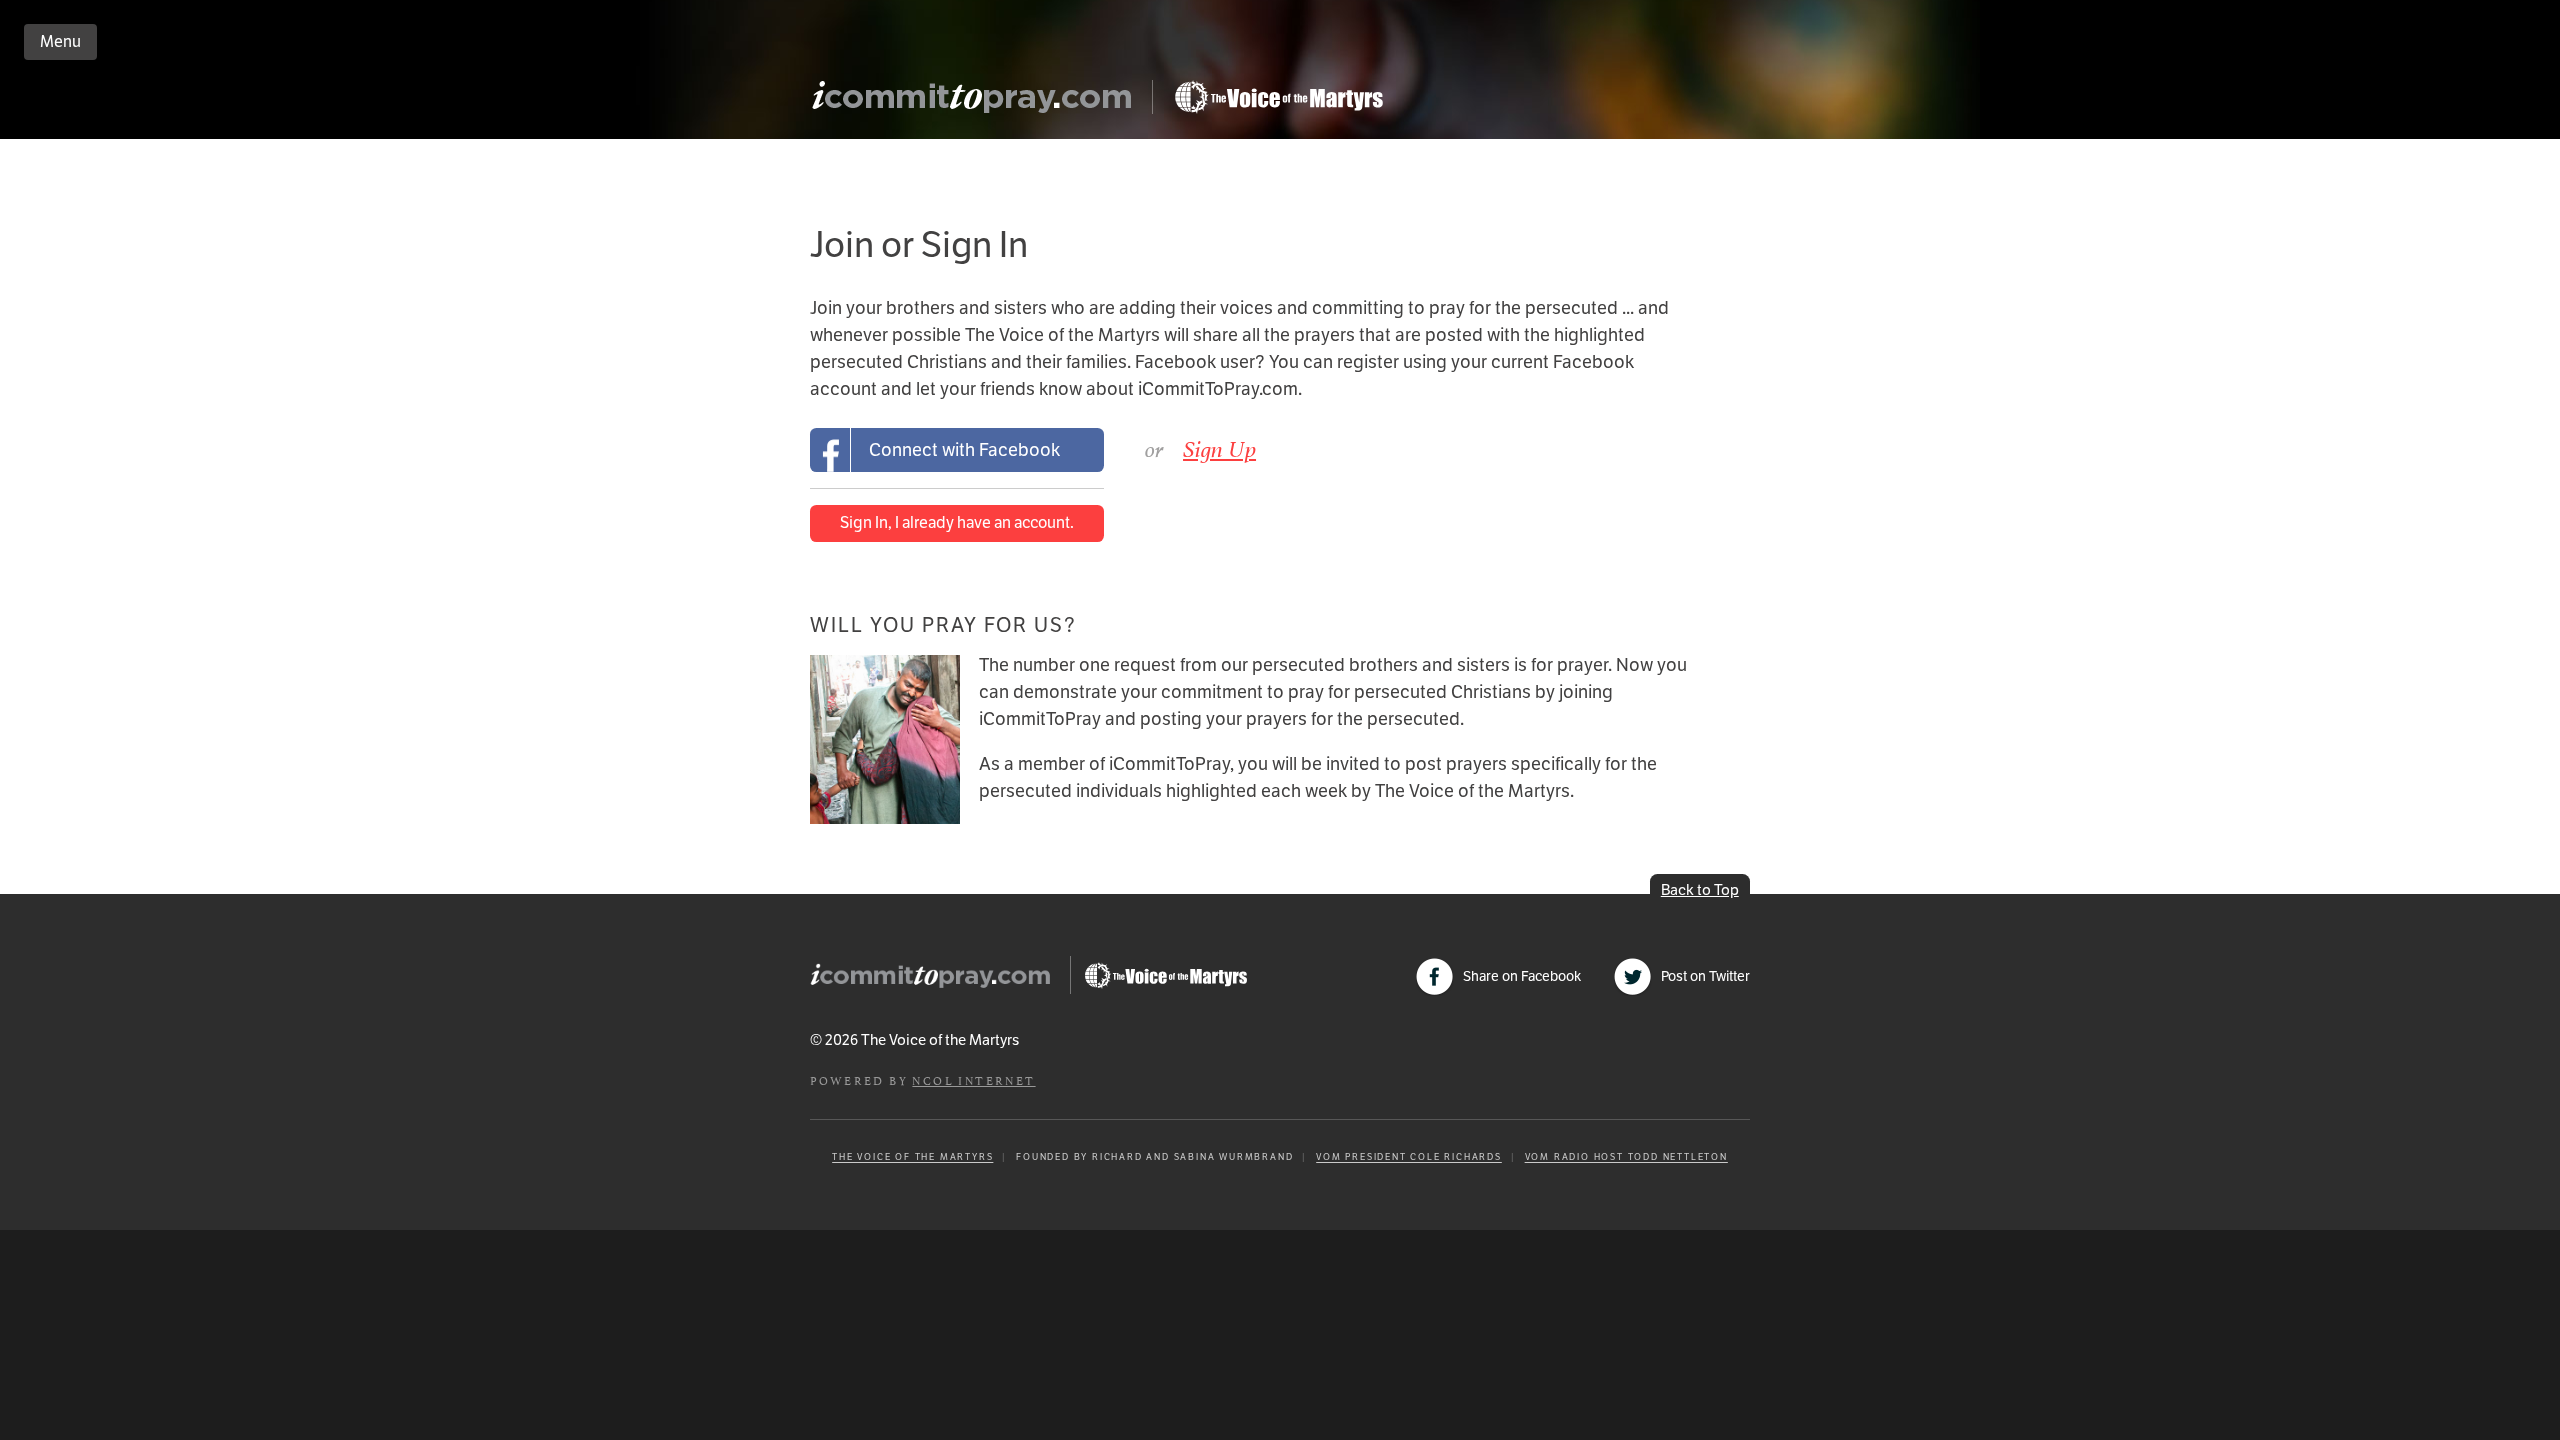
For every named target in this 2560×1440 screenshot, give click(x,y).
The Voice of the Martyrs (912, 1157)
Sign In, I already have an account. (957, 522)
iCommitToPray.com (978, 102)
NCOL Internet (973, 1079)
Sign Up (1219, 449)
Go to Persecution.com (1278, 97)
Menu (60, 41)
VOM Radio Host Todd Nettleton (1626, 1157)
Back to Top (1700, 889)
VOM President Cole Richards (1409, 1157)
